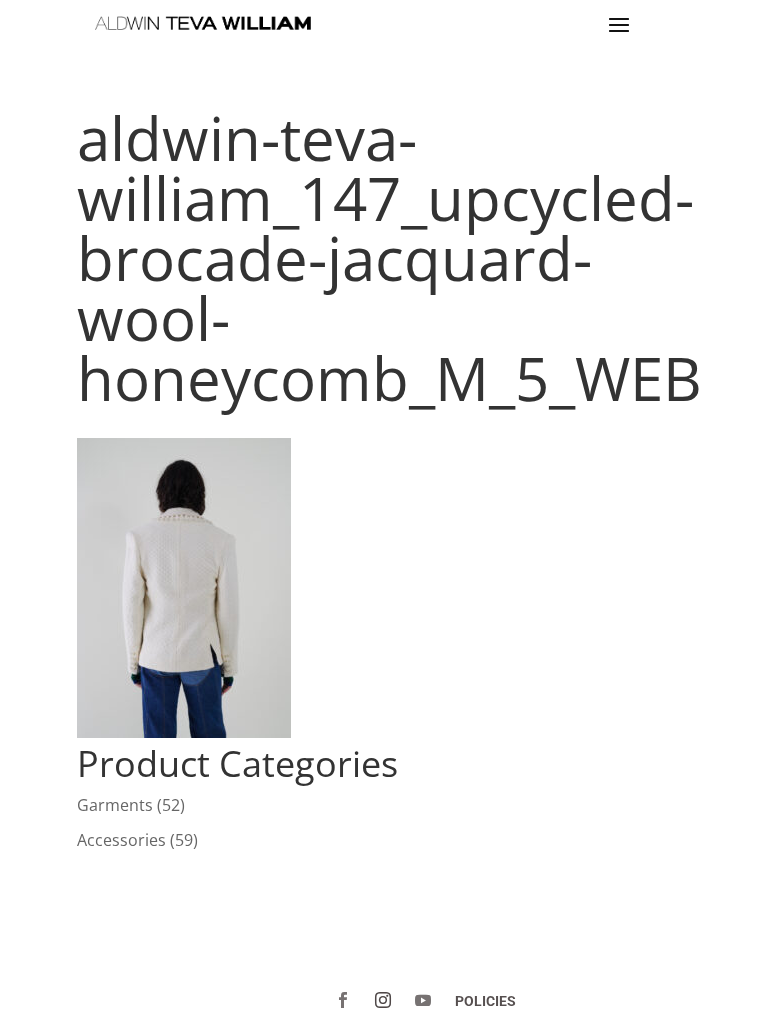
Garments (115, 805)
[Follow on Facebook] (343, 1000)
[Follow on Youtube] (423, 1000)
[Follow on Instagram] (383, 1000)
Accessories (121, 840)
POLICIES (485, 1001)
